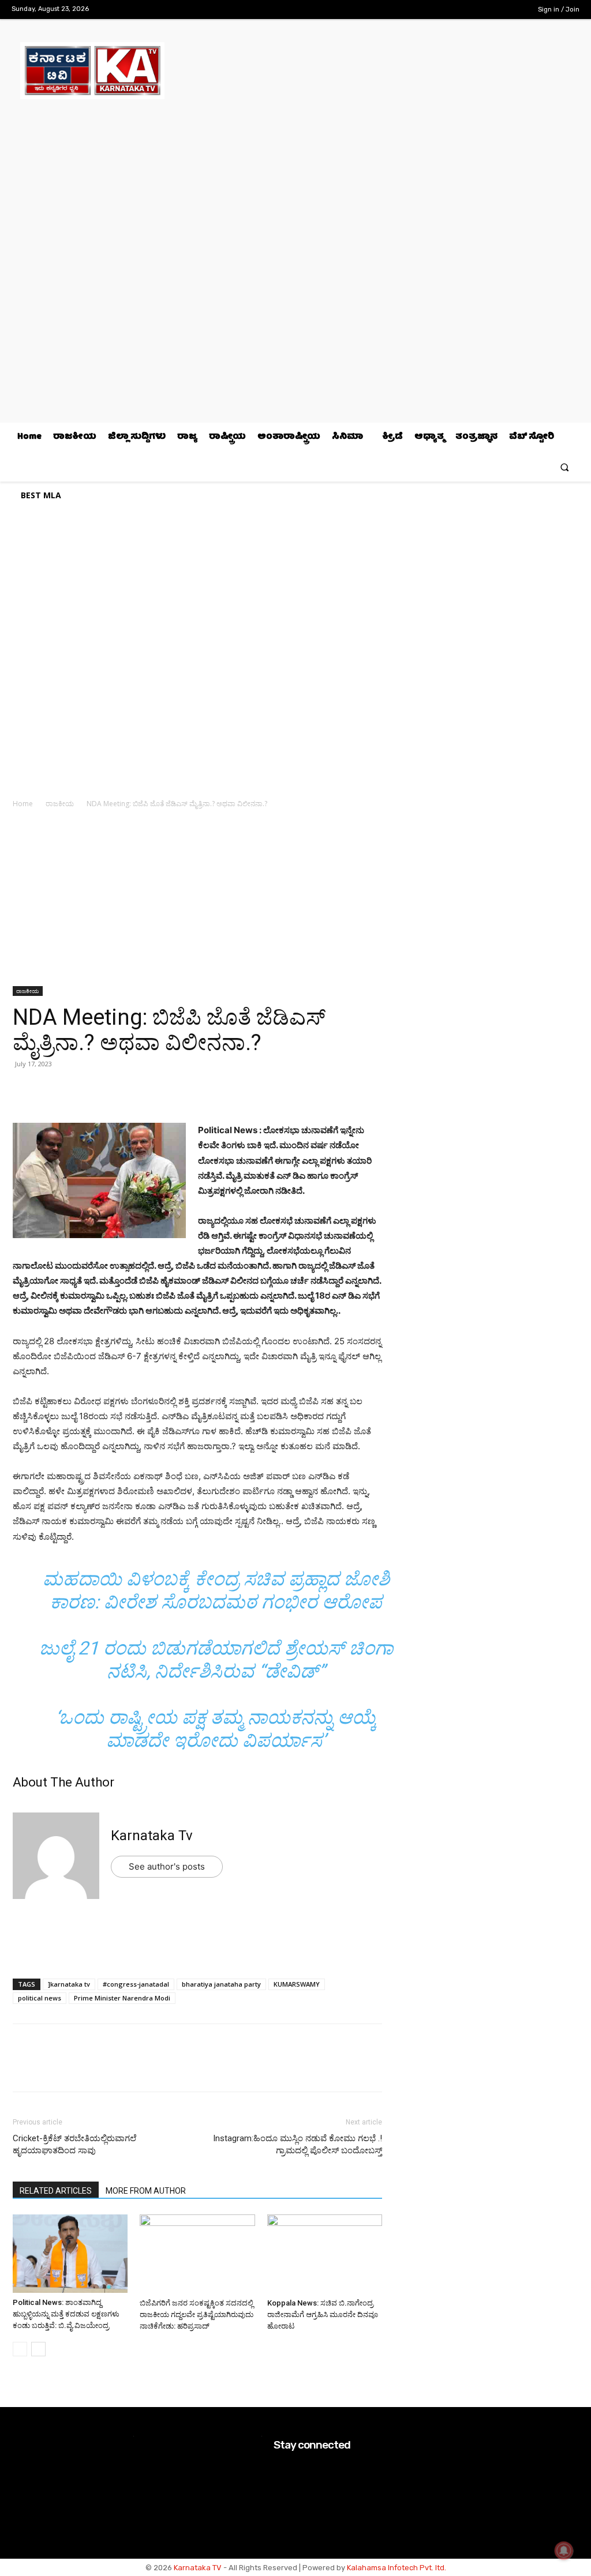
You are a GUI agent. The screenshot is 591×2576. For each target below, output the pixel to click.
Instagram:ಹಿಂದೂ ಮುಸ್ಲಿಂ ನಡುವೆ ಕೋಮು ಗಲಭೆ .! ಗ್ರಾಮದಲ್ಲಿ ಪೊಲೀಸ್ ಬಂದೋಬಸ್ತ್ (298, 2144)
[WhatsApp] (24, 1090)
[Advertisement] (197, 901)
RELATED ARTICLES (56, 2191)
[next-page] (38, 2349)
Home (23, 804)
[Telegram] (130, 1090)
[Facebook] (459, 10)
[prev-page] (20, 2349)
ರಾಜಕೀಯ (60, 804)
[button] (565, 467)
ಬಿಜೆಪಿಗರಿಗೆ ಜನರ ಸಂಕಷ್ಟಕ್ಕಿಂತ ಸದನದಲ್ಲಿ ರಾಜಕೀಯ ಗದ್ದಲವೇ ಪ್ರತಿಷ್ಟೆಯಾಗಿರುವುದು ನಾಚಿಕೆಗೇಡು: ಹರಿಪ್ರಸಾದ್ (197, 2314)
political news (40, 1998)
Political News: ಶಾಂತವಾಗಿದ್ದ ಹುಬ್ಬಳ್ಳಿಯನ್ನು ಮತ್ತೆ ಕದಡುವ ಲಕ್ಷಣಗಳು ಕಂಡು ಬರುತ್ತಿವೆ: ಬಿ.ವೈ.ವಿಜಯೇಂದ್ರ (66, 2314)
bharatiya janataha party (221, 1984)
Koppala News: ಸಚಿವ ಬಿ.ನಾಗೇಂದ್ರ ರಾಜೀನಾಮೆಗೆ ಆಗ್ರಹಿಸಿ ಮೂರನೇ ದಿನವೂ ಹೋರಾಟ (323, 2314)
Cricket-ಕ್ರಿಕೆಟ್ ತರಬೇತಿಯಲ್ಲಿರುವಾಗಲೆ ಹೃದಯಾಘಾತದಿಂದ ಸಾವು (74, 2144)
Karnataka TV (198, 2568)
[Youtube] (513, 10)
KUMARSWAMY (297, 1984)
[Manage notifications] (564, 2551)
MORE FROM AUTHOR (146, 2191)
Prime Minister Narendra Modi (122, 1998)
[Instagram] (476, 10)
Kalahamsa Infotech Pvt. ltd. (397, 2568)
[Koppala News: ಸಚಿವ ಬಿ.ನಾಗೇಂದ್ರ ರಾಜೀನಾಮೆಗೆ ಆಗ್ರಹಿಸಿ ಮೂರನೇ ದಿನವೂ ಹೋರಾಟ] (325, 2254)
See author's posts (167, 1866)
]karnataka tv (69, 1984)
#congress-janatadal (136, 1984)
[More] (158, 1090)
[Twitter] (495, 10)
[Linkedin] (104, 1090)
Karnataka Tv (152, 1836)
